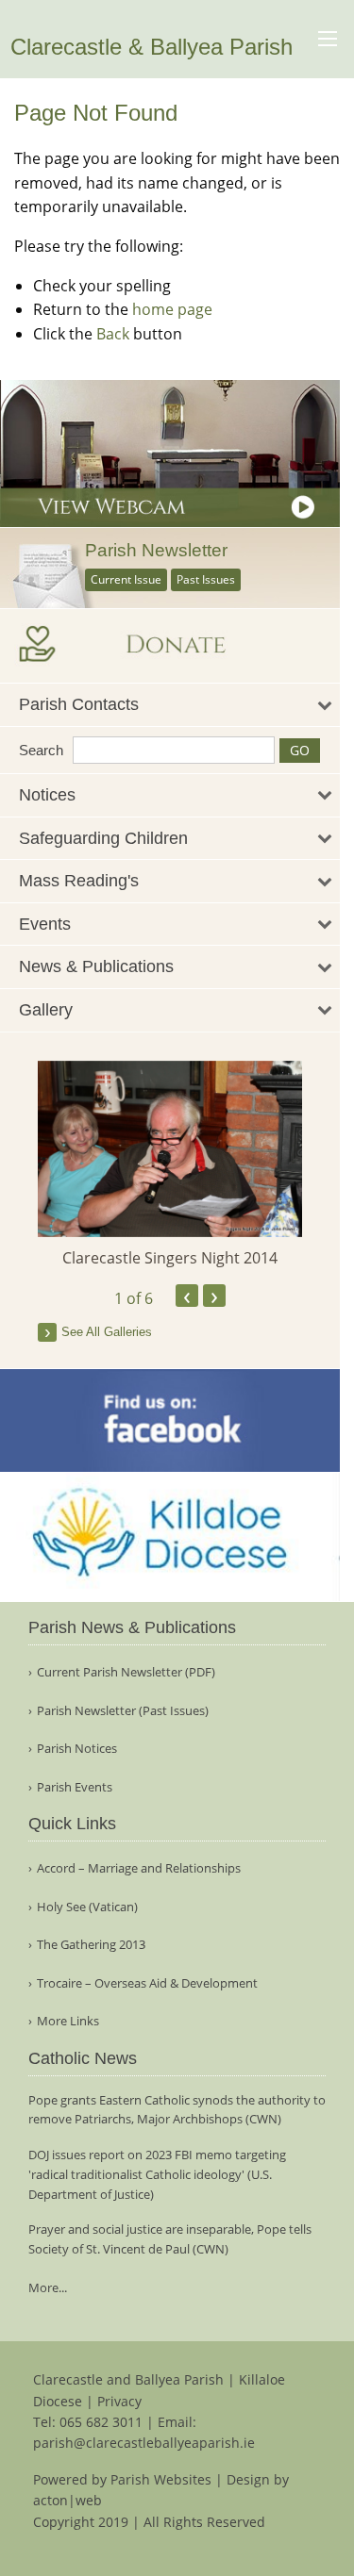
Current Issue (126, 579)
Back (113, 334)
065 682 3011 (101, 2422)
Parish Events (75, 1787)
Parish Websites (161, 2479)
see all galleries (107, 1332)
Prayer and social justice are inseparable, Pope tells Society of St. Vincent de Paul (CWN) (170, 2239)
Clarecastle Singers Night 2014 (170, 1258)
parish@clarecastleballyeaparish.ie (144, 2443)
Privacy (119, 2401)
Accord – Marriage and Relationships (139, 1868)
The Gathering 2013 (91, 1945)
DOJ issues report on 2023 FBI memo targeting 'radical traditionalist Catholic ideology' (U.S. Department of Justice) (157, 2174)
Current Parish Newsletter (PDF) (126, 1672)
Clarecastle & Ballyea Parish (152, 47)
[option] (170, 1165)
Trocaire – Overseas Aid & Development (147, 1983)
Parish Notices (77, 1749)
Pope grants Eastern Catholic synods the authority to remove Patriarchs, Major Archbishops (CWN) (177, 2110)
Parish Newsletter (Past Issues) (123, 1711)
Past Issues (206, 579)
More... (48, 2287)
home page (172, 309)
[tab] (170, 705)
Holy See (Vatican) (87, 1907)
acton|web (67, 2500)
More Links (68, 2021)
